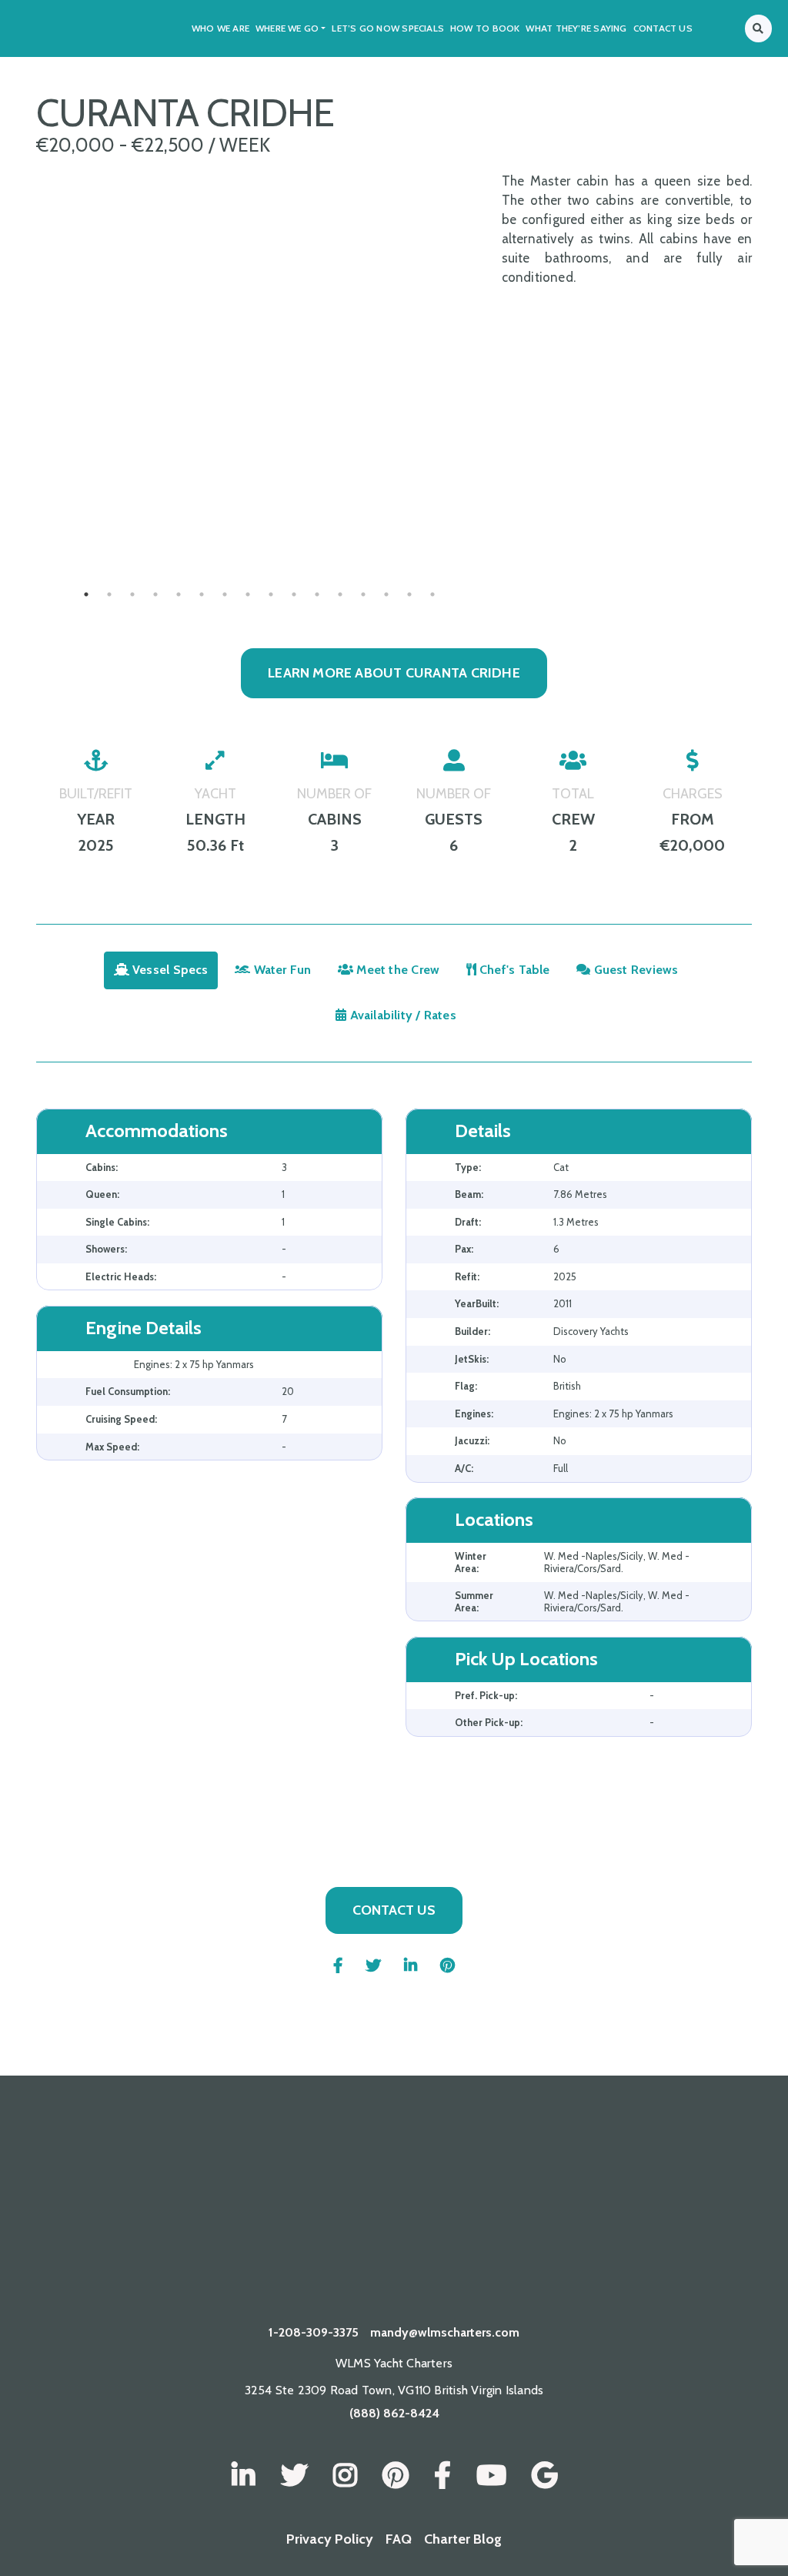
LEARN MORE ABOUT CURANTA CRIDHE (394, 673)
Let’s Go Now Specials (388, 28)
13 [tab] (363, 594)
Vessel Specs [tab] (169, 970)
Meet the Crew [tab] (396, 970)
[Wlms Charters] (396, 2476)
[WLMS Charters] (294, 2476)
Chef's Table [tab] (513, 970)
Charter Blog (463, 2539)
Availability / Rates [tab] (401, 1015)
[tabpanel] (259, 528)
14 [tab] (386, 594)
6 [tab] (202, 594)
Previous (25, 528)
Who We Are (220, 28)
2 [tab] (109, 594)
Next (494, 528)
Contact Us (663, 28)
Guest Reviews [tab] (634, 970)
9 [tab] (271, 594)
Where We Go (287, 28)
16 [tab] (432, 594)
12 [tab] (340, 594)
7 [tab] (225, 594)
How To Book (485, 28)
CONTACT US (394, 1910)
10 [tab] (294, 594)
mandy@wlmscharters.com (445, 2332)
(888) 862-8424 (394, 2413)
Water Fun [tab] (280, 970)
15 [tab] (409, 594)
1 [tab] (86, 594)
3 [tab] (132, 594)
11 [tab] (317, 594)
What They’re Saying (576, 28)
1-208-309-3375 (314, 2332)
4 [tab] (155, 594)
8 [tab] (248, 594)
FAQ (399, 2539)
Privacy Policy (330, 2539)
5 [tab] (179, 594)
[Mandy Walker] (244, 2476)
